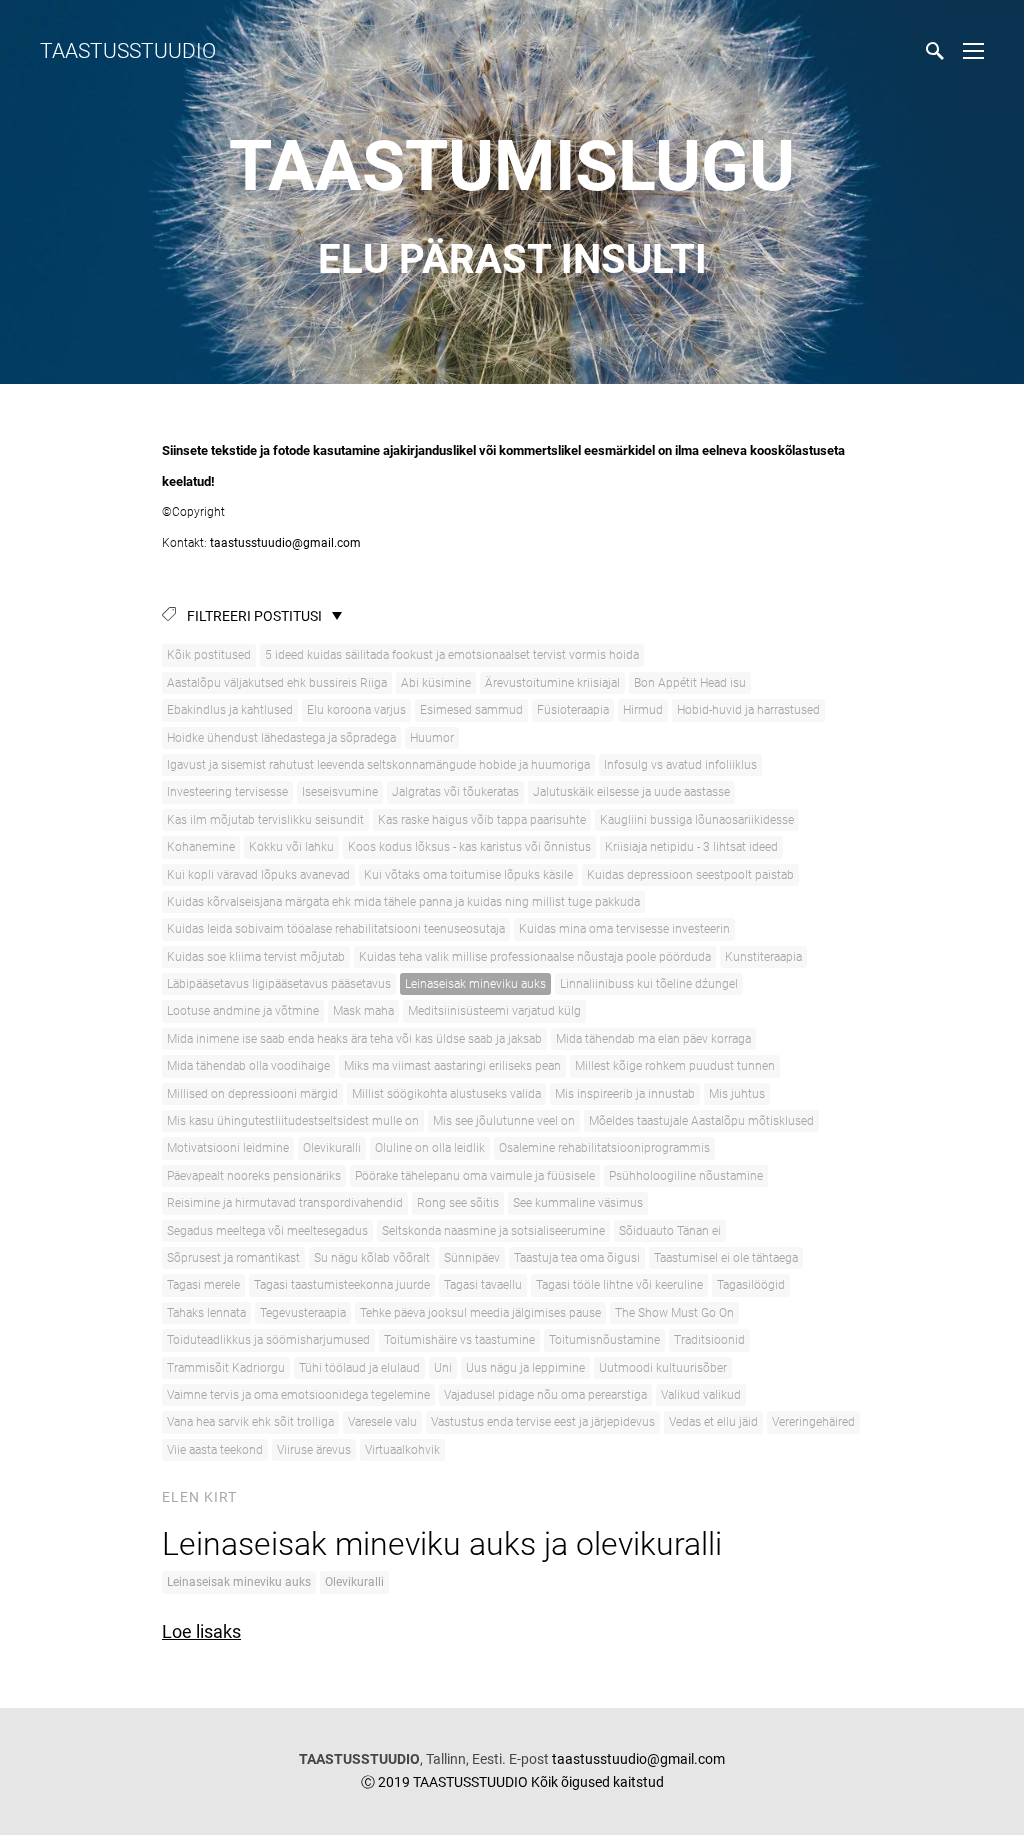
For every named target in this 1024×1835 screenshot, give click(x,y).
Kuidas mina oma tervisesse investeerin (624, 929)
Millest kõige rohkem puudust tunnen (675, 1066)
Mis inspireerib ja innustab (625, 1094)
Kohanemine (201, 847)
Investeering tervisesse (227, 792)
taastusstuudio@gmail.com (284, 543)
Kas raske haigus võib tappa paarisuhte (482, 820)
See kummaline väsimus (578, 1203)
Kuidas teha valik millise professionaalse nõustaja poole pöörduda (535, 957)
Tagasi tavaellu (483, 1285)
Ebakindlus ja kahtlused (230, 710)
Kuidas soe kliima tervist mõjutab (256, 957)
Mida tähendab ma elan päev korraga (653, 1039)
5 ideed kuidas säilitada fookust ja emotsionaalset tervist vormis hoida (452, 655)
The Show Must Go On (674, 1313)
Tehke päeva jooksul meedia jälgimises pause (480, 1313)
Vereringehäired (813, 1422)
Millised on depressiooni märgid (252, 1094)
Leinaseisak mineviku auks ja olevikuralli (442, 1544)
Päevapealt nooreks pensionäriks (254, 1176)
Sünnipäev (472, 1258)
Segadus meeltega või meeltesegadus (267, 1231)
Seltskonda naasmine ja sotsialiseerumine (493, 1231)
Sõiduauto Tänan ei (670, 1231)
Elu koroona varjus (356, 710)
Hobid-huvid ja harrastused (748, 710)
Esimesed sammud (471, 710)
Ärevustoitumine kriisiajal (552, 683)
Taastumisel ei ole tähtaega (726, 1258)
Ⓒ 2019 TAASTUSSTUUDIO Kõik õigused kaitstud (512, 1782)
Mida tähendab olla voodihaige (248, 1066)
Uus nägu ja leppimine (525, 1368)
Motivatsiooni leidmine (228, 1148)
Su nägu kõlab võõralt (372, 1258)
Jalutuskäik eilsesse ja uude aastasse (631, 792)
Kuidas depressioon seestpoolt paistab (690, 875)
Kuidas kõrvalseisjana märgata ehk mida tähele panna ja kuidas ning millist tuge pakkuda (403, 902)
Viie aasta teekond (215, 1450)
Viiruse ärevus (314, 1450)
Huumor (432, 738)
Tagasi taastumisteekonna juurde (342, 1285)
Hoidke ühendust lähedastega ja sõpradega (281, 738)
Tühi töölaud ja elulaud (359, 1368)
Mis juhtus (737, 1094)
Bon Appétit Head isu (690, 683)
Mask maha (363, 1011)
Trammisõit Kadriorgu (226, 1368)
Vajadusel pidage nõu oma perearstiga (545, 1395)
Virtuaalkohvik (402, 1450)
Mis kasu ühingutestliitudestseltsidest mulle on (293, 1121)
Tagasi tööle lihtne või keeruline (619, 1285)
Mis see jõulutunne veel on (504, 1121)
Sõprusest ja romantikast (233, 1258)
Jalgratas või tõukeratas (455, 792)
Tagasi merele (203, 1285)
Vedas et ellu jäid (713, 1422)
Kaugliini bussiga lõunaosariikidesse (697, 820)
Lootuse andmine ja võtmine (243, 1011)
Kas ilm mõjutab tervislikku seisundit (265, 820)
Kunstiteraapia (763, 957)
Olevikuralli (332, 1148)
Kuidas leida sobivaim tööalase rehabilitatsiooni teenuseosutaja (336, 929)
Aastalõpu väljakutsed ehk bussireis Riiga (277, 683)
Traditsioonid (709, 1340)
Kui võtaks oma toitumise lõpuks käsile (468, 875)
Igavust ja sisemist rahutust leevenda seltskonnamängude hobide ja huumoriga (378, 765)
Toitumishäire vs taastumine (459, 1340)
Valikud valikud (701, 1395)
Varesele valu (382, 1422)
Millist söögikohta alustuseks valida (446, 1094)
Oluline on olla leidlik (430, 1148)
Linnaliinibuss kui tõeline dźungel (649, 984)
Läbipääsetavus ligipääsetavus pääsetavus (279, 984)
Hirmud (643, 710)
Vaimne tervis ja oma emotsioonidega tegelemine (298, 1395)
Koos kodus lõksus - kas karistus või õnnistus (469, 847)
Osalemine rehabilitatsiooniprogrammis (604, 1148)
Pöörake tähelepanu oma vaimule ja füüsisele (475, 1176)
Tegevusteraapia (303, 1313)
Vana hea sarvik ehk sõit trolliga (250, 1422)
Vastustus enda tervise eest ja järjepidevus (543, 1422)
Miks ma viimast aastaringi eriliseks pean (452, 1066)
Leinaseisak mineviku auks (475, 984)
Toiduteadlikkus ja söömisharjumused (268, 1340)
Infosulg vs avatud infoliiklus (680, 765)
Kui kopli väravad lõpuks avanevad (258, 875)
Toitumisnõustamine (604, 1340)
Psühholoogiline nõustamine (686, 1176)
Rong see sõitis (458, 1203)
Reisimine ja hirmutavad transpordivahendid (285, 1203)
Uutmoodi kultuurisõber (663, 1368)
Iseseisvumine (340, 792)
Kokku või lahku (291, 847)
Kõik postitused (209, 655)
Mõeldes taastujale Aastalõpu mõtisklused (701, 1121)
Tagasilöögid (751, 1285)
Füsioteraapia (573, 710)
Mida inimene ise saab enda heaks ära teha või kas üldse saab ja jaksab (354, 1039)
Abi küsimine (436, 683)
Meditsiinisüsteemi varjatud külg (494, 1011)
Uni (443, 1368)
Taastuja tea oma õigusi (577, 1258)
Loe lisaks (201, 1631)
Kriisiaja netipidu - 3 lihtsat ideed (691, 847)
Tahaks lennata (206, 1313)
